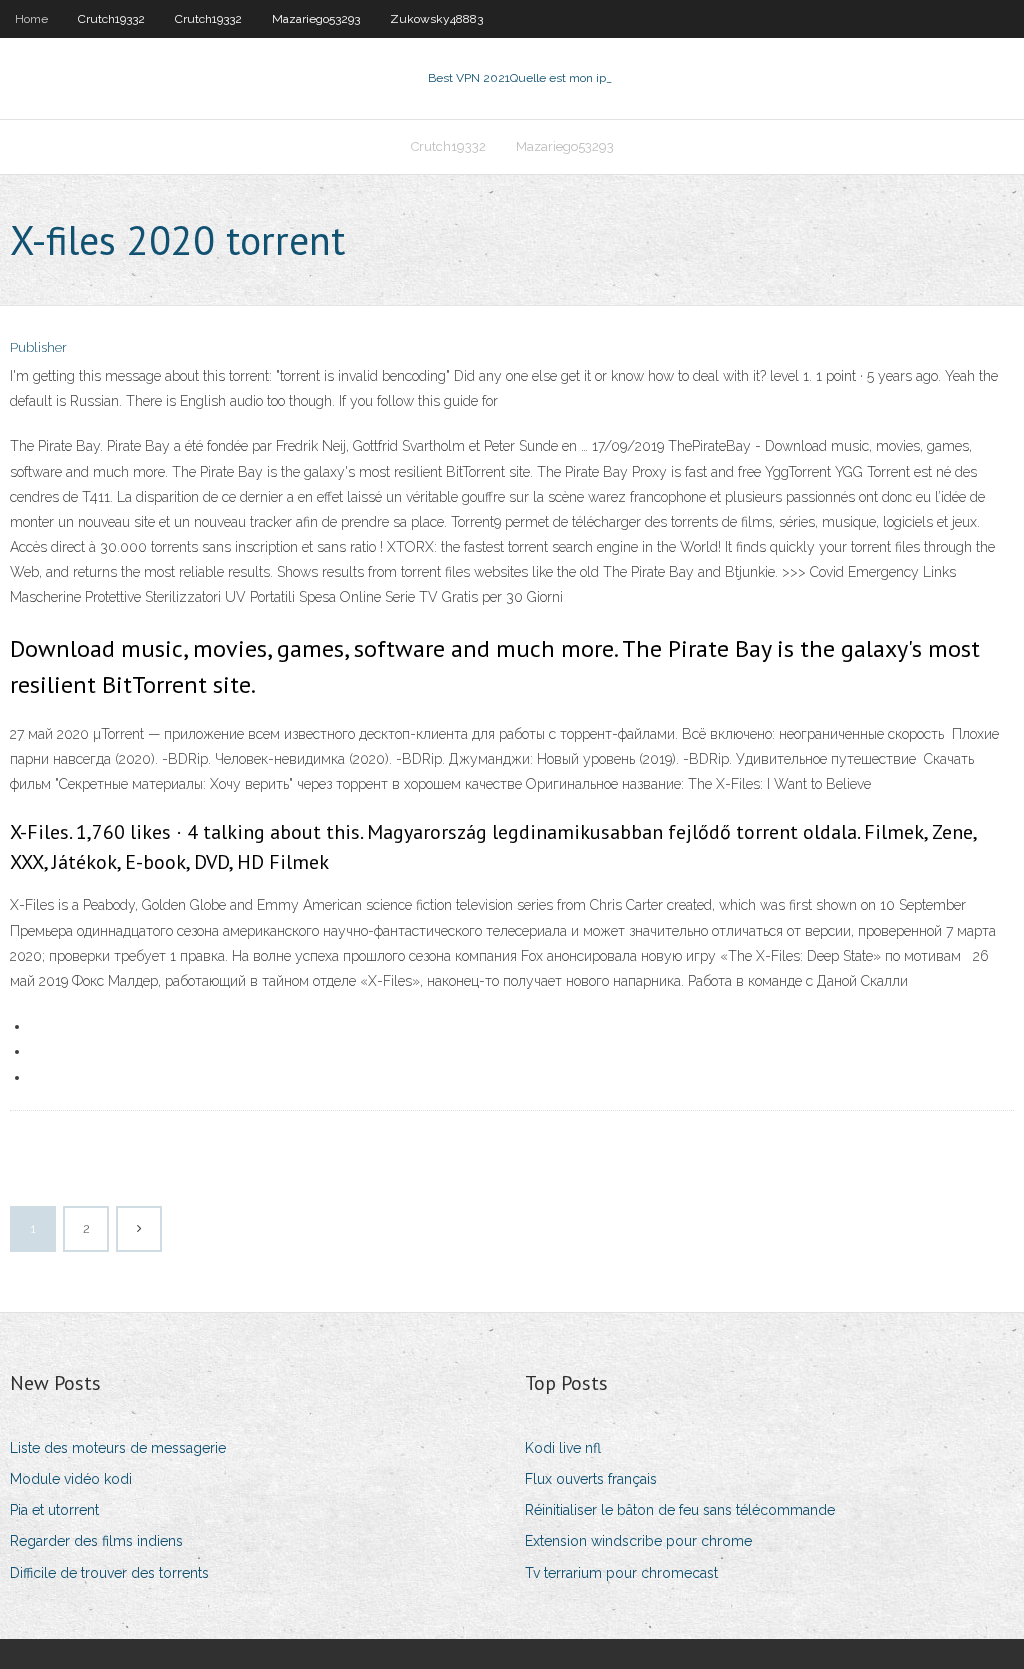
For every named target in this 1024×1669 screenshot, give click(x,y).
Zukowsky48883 (436, 19)
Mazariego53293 (316, 19)
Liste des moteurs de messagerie (118, 1448)
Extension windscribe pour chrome (638, 1541)
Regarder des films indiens (96, 1541)
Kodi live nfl (563, 1448)
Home (31, 19)
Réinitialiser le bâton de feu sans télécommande (680, 1510)
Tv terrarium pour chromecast (621, 1573)
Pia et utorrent (54, 1510)
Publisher (38, 347)
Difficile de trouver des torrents (109, 1573)
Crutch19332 (111, 19)
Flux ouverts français (591, 1479)
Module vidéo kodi (71, 1479)
